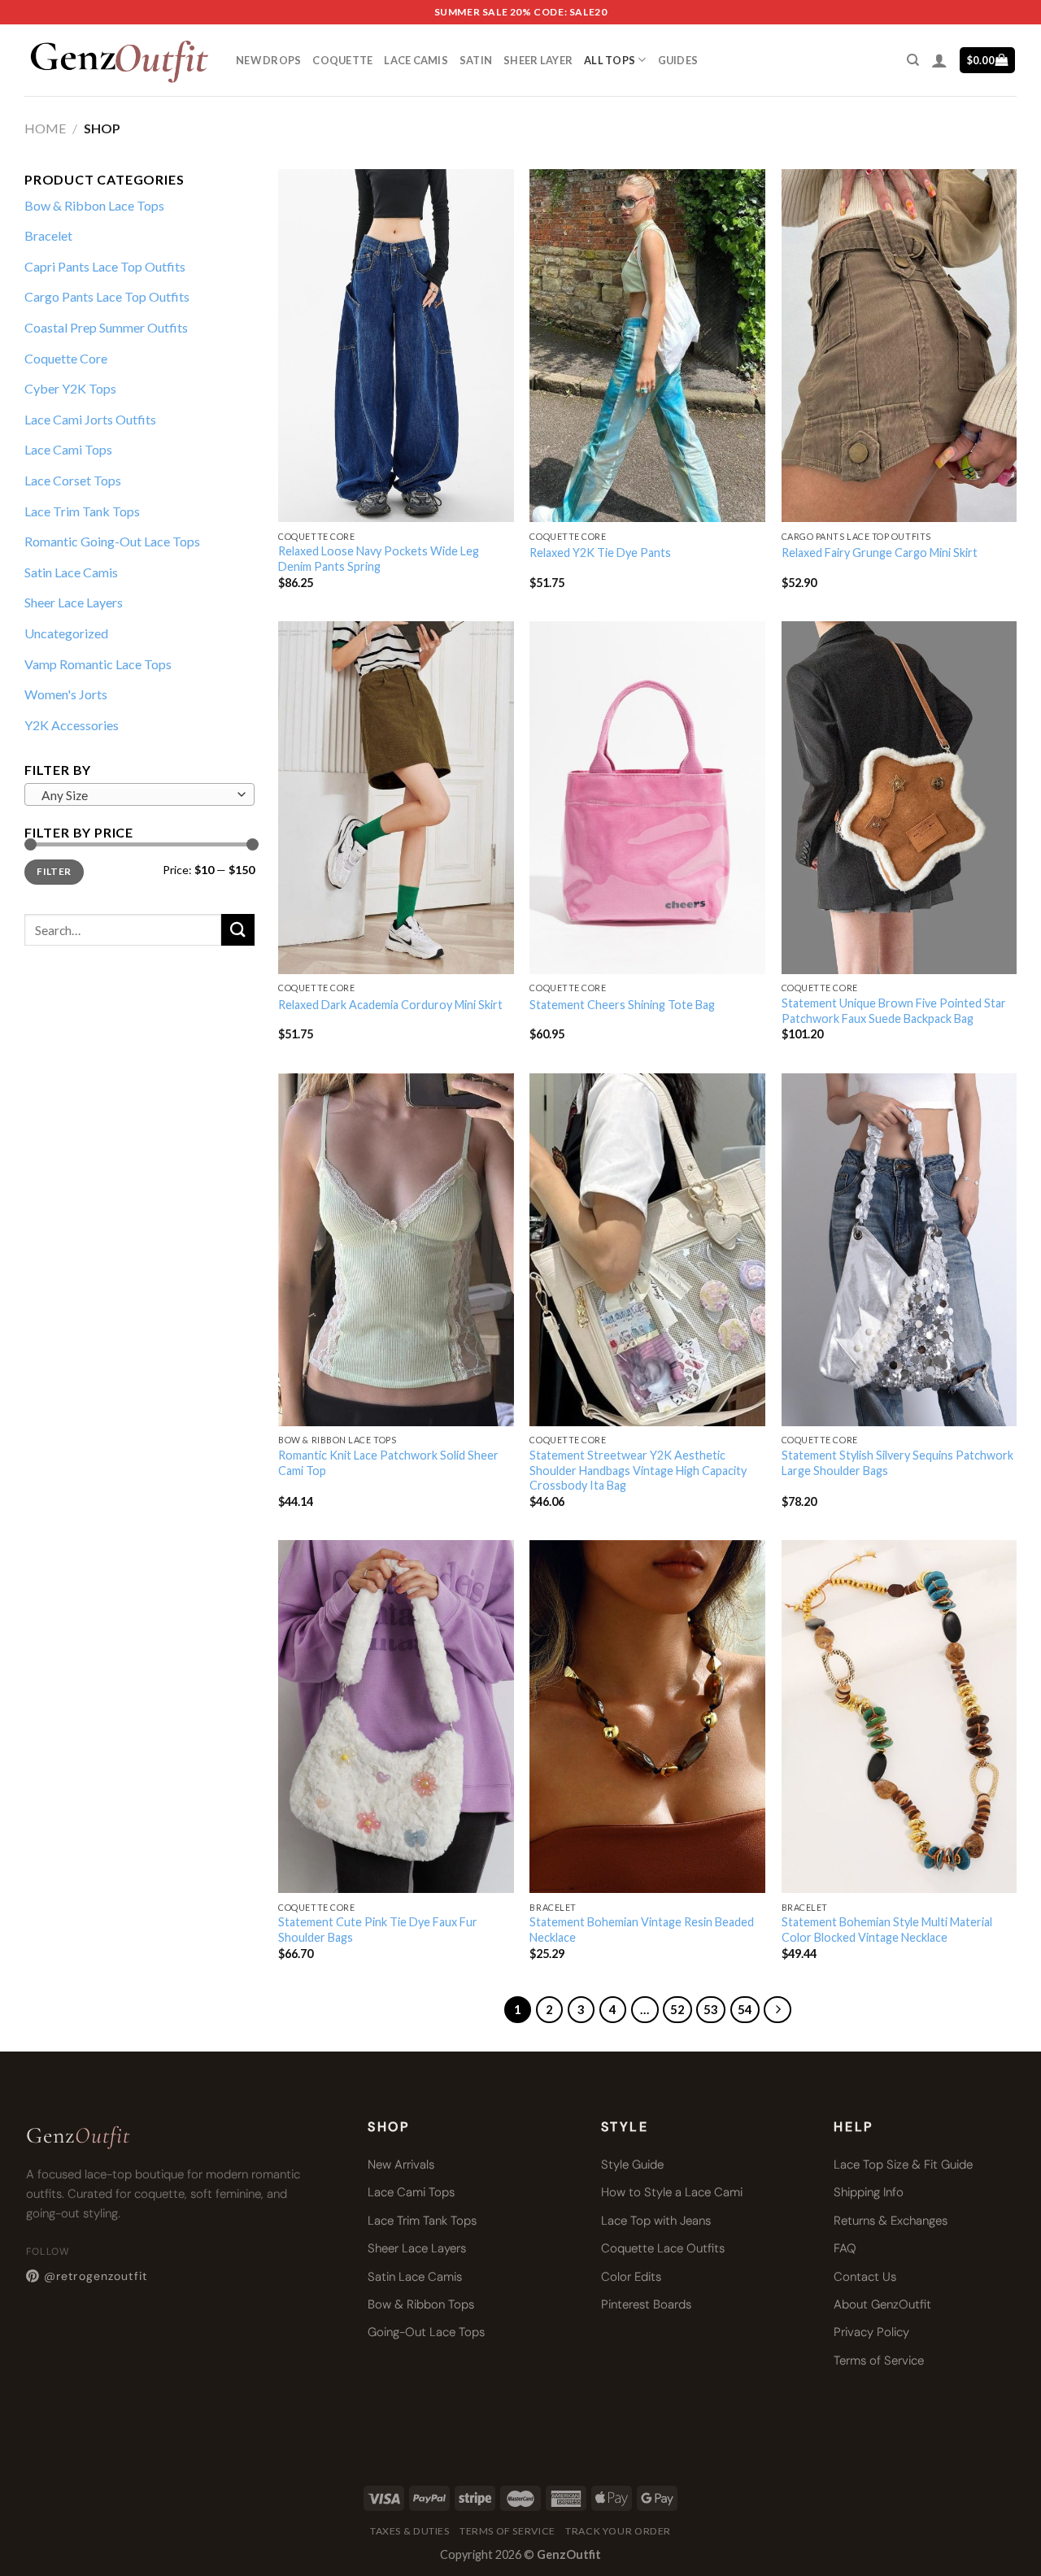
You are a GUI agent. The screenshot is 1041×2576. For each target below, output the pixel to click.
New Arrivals (401, 2165)
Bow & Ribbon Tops (421, 2304)
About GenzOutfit (882, 2304)
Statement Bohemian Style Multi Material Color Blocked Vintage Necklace (887, 1930)
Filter (54, 871)
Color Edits (631, 2277)
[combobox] (139, 794)
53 (711, 2009)
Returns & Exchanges (891, 2221)
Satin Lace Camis (71, 572)
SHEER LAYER (538, 60)
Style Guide (632, 2165)
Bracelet (48, 235)
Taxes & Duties (410, 2531)
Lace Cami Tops (68, 449)
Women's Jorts (66, 694)
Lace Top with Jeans (656, 2221)
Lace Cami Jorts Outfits (90, 419)
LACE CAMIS (416, 60)
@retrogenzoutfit (96, 2276)
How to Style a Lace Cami (672, 2192)
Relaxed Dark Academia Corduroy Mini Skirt (390, 1005)
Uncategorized (66, 633)
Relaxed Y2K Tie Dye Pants (600, 553)
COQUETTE (342, 60)
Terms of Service (879, 2361)
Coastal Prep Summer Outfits (106, 327)
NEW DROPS (268, 60)
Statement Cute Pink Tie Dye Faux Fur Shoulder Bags (378, 1930)
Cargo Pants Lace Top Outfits (107, 296)
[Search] (913, 60)
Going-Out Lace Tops (426, 2332)
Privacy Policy (871, 2332)
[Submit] (237, 930)
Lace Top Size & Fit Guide (903, 2165)
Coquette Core (66, 358)
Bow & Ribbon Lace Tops (94, 205)
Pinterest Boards (646, 2304)
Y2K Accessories (72, 725)
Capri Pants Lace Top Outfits (105, 266)
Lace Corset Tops (73, 480)
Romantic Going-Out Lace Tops (112, 541)
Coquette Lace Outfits (663, 2248)
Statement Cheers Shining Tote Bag (622, 1005)
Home (45, 128)
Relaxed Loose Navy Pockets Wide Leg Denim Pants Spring (379, 559)
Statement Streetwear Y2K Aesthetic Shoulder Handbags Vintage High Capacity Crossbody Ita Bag (638, 1470)
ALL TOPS (610, 60)
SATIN (476, 60)
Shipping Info (869, 2192)
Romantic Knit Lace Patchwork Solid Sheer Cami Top (388, 1463)
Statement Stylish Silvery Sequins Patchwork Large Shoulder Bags (897, 1463)
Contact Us (865, 2277)
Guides (678, 60)
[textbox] (135, 795)
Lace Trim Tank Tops (82, 511)
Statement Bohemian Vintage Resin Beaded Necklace (642, 1930)
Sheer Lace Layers (74, 602)
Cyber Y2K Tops (70, 388)
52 (677, 2009)
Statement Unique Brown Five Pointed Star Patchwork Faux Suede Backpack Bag (894, 1011)
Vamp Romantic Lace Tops (98, 664)
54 (745, 2009)
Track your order (618, 2531)
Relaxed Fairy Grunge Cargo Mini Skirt (880, 553)
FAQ (845, 2248)
